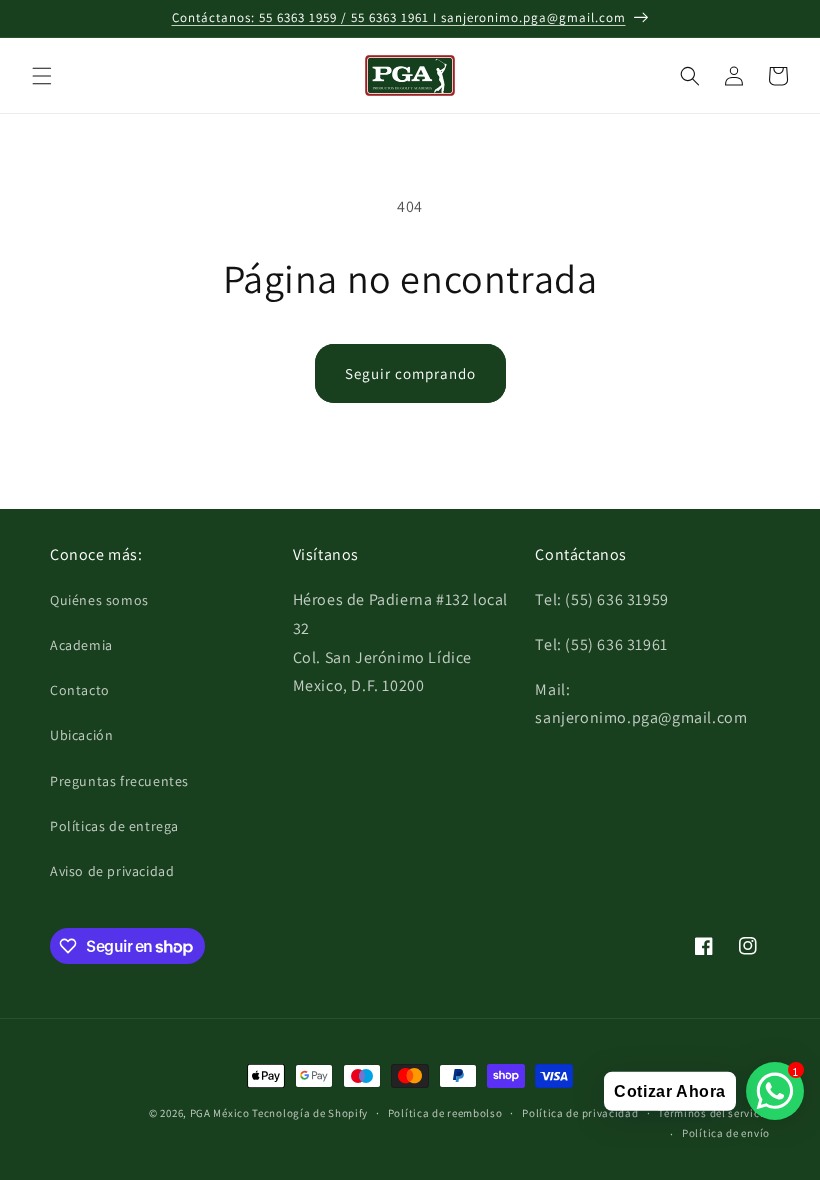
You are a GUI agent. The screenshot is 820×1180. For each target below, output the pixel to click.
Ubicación (81, 735)
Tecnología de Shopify (310, 1113)
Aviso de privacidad (112, 871)
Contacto (80, 690)
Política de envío (726, 1133)
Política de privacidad (580, 1113)
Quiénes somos (99, 600)
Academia (81, 645)
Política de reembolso (445, 1113)
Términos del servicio (714, 1113)
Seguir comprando (410, 373)
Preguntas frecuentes (119, 781)
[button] (42, 76)
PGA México (220, 1113)
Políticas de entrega (114, 826)
